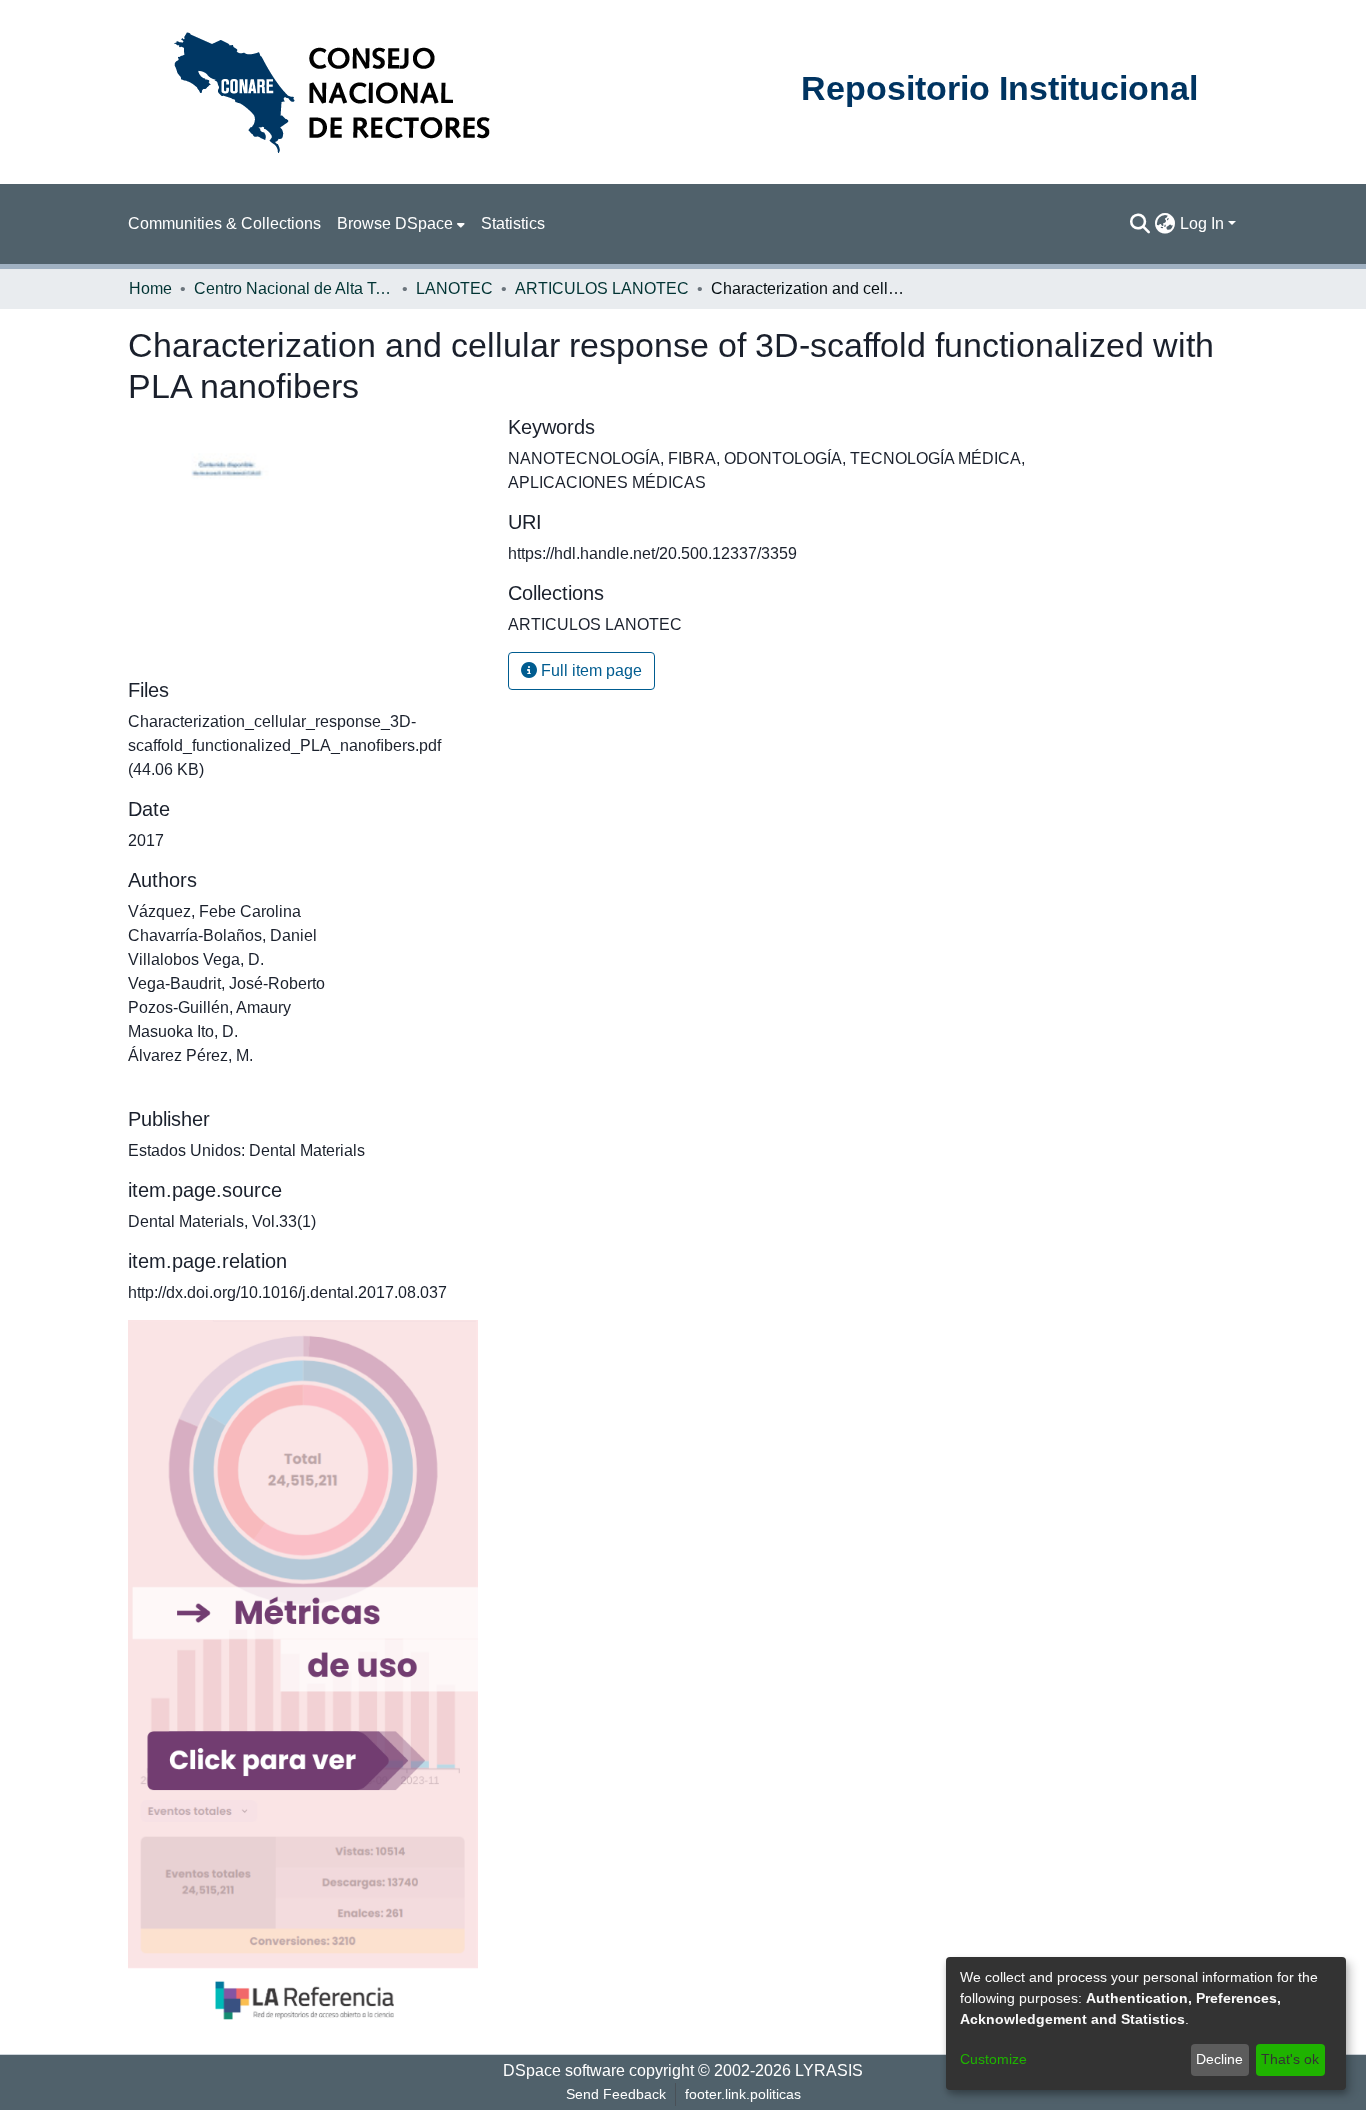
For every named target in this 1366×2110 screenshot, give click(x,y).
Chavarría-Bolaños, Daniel (222, 935)
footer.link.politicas (743, 2094)
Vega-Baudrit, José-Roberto (226, 983)
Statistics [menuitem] (513, 223)
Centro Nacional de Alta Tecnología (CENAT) (294, 288)
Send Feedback (616, 2094)
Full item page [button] (589, 670)
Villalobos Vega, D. (196, 959)
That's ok (1290, 2059)
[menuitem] (401, 224)
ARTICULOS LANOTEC (602, 288)
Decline (1219, 2059)
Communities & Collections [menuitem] (224, 223)
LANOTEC (454, 288)
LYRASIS (829, 2070)
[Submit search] (1140, 224)
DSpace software (564, 2070)
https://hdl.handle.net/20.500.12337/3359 (652, 553)
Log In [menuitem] (1202, 223)
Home (150, 288)
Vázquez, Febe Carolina (214, 911)
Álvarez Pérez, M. (190, 1055)
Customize (993, 2059)
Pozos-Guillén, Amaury (209, 1007)
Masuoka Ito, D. (183, 1031)
